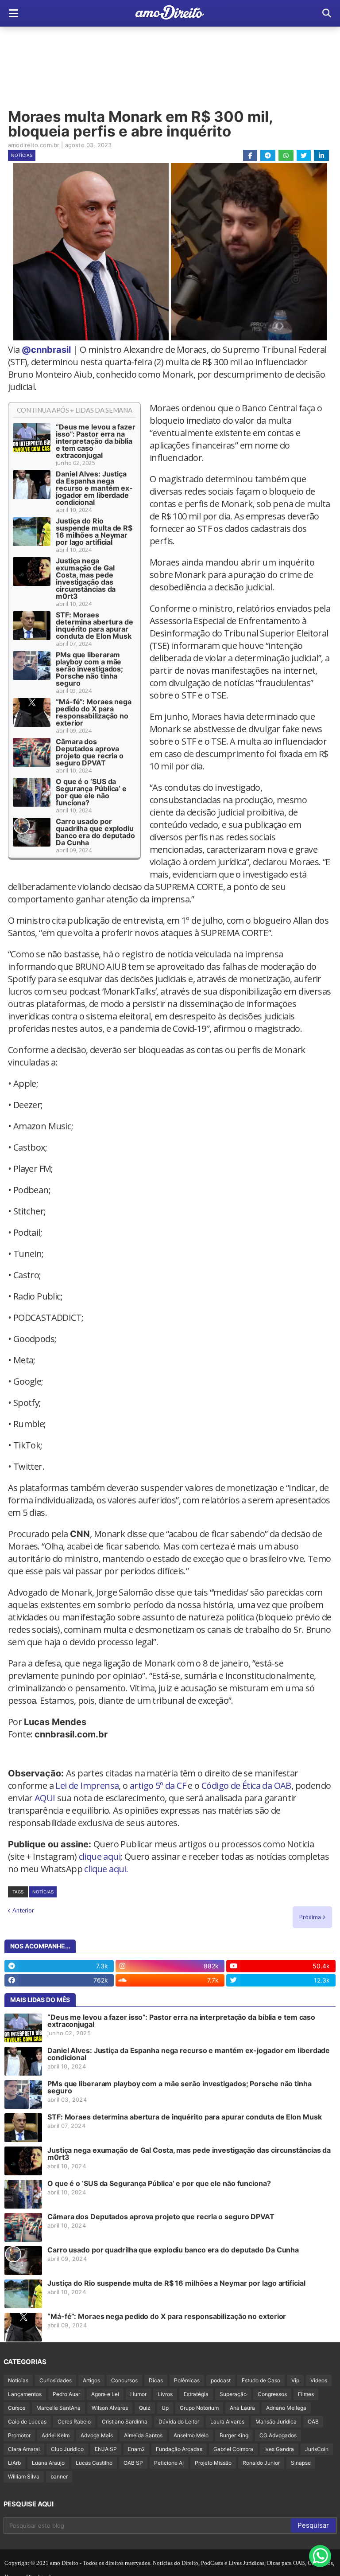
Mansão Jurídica (276, 2422)
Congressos (272, 2394)
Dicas (156, 2380)
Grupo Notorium (199, 2408)
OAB (313, 2422)
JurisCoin (317, 2449)
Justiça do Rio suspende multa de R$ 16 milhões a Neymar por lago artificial (94, 531)
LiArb (14, 2463)
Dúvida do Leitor (179, 2422)
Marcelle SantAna (58, 2408)
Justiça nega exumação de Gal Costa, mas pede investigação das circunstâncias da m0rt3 (86, 578)
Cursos (17, 2408)
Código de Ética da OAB (246, 1786)
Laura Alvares (227, 2422)
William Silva (24, 2476)
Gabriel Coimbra (233, 2449)
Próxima (310, 1917)
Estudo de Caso (261, 2380)
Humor (138, 2394)
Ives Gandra (279, 2449)
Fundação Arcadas (179, 2449)
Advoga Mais (97, 2435)
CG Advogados (278, 2435)
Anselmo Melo (191, 2435)
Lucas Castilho (94, 2463)
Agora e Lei (105, 2394)
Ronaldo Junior (261, 2463)
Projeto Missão (213, 2463)
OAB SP (133, 2463)
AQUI (45, 1798)
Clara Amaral (24, 2449)
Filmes (306, 2394)
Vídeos (319, 2380)
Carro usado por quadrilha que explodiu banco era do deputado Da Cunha (95, 832)
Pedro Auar (66, 2394)
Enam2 (136, 2449)
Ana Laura (242, 2408)
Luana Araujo (48, 2463)
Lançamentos (25, 2394)
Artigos (91, 2380)
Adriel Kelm (56, 2435)
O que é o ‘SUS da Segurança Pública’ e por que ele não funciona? (91, 792)
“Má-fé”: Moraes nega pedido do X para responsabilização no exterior (94, 712)
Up (165, 2408)
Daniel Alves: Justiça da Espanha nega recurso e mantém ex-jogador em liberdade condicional (94, 488)
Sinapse (301, 2463)
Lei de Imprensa (87, 1786)
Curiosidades (56, 2380)
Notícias (22, 155)
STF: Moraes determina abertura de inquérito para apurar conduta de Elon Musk (95, 625)
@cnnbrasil (46, 350)
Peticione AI (169, 2463)
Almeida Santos (143, 2435)
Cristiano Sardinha (125, 2422)
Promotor (19, 2435)
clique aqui (100, 1856)
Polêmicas (187, 2380)
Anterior (23, 1910)
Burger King (234, 2435)
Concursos (124, 2380)
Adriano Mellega (286, 2408)
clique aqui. (106, 1869)
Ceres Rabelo (74, 2422)
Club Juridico (67, 2449)
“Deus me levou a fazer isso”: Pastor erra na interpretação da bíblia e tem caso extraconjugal (96, 441)
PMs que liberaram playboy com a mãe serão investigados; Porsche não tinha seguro (89, 669)
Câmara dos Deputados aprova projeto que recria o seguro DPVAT (90, 752)
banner (59, 2476)
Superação (233, 2394)
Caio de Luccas (27, 2422)
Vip (295, 2380)
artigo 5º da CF (158, 1786)
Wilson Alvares (110, 2408)
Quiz (145, 2408)
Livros (165, 2394)
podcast (221, 2380)
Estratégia (196, 2394)
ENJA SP (106, 2449)
